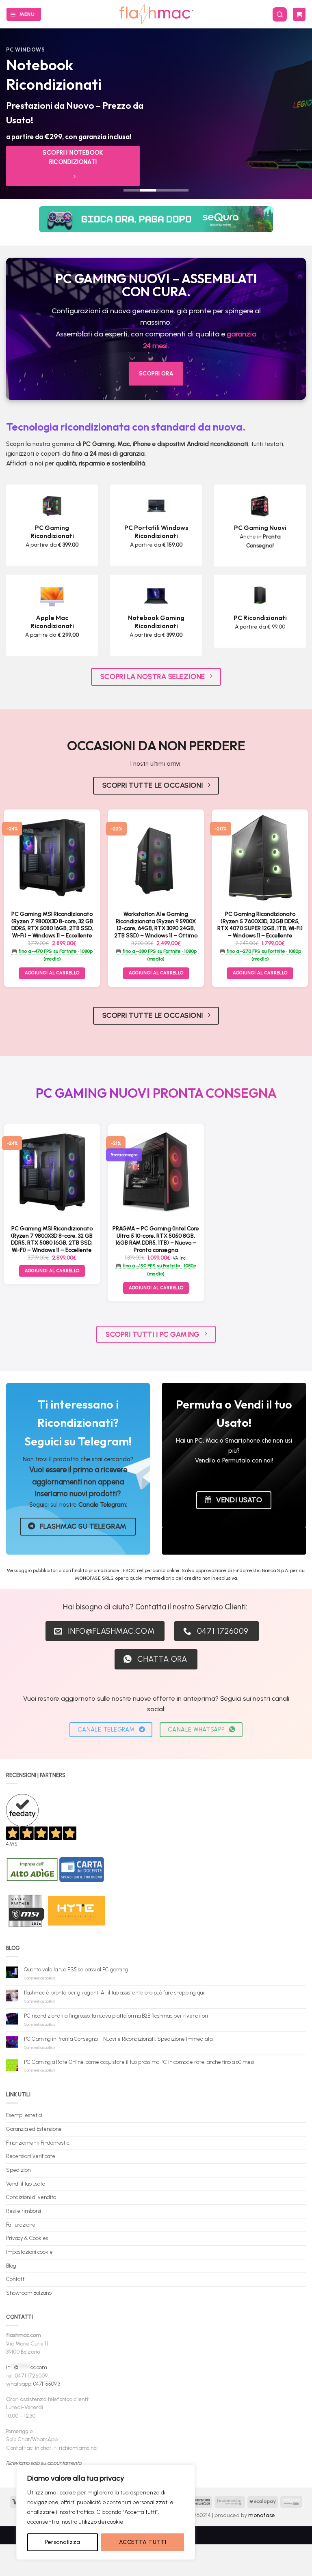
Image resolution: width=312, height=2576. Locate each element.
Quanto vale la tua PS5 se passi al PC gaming (76, 1970)
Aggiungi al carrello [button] (156, 973)
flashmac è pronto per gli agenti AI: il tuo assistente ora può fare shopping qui (114, 1993)
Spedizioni (19, 2170)
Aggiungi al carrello (52, 973)
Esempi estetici (24, 2115)
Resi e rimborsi (24, 2211)
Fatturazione (21, 2225)
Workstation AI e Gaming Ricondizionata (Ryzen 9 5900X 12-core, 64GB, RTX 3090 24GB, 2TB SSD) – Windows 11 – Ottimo (156, 925)
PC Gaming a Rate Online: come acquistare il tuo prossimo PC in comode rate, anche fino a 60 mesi (139, 2062)
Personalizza (63, 2542)
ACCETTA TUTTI (143, 2542)
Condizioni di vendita (31, 2197)
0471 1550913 (47, 2384)
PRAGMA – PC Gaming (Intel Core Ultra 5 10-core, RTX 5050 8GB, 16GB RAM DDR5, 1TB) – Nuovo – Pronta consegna (156, 1239)
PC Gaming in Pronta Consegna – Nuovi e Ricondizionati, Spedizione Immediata (118, 2039)
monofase (262, 2515)
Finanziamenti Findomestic (38, 2143)
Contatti (16, 2279)
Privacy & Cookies (27, 2238)
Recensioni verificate (31, 2156)
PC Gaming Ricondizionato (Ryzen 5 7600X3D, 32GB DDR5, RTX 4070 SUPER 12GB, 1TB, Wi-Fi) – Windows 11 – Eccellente (260, 925)
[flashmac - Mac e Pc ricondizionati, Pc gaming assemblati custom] (156, 14)
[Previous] (17, 114)
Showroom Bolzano (29, 2293)
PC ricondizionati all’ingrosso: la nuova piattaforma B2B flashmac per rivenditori (116, 2016)
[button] (24, 14)
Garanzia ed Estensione (34, 2129)
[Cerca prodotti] (280, 14)
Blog (11, 2266)
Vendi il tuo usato (26, 2184)
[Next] (295, 114)
